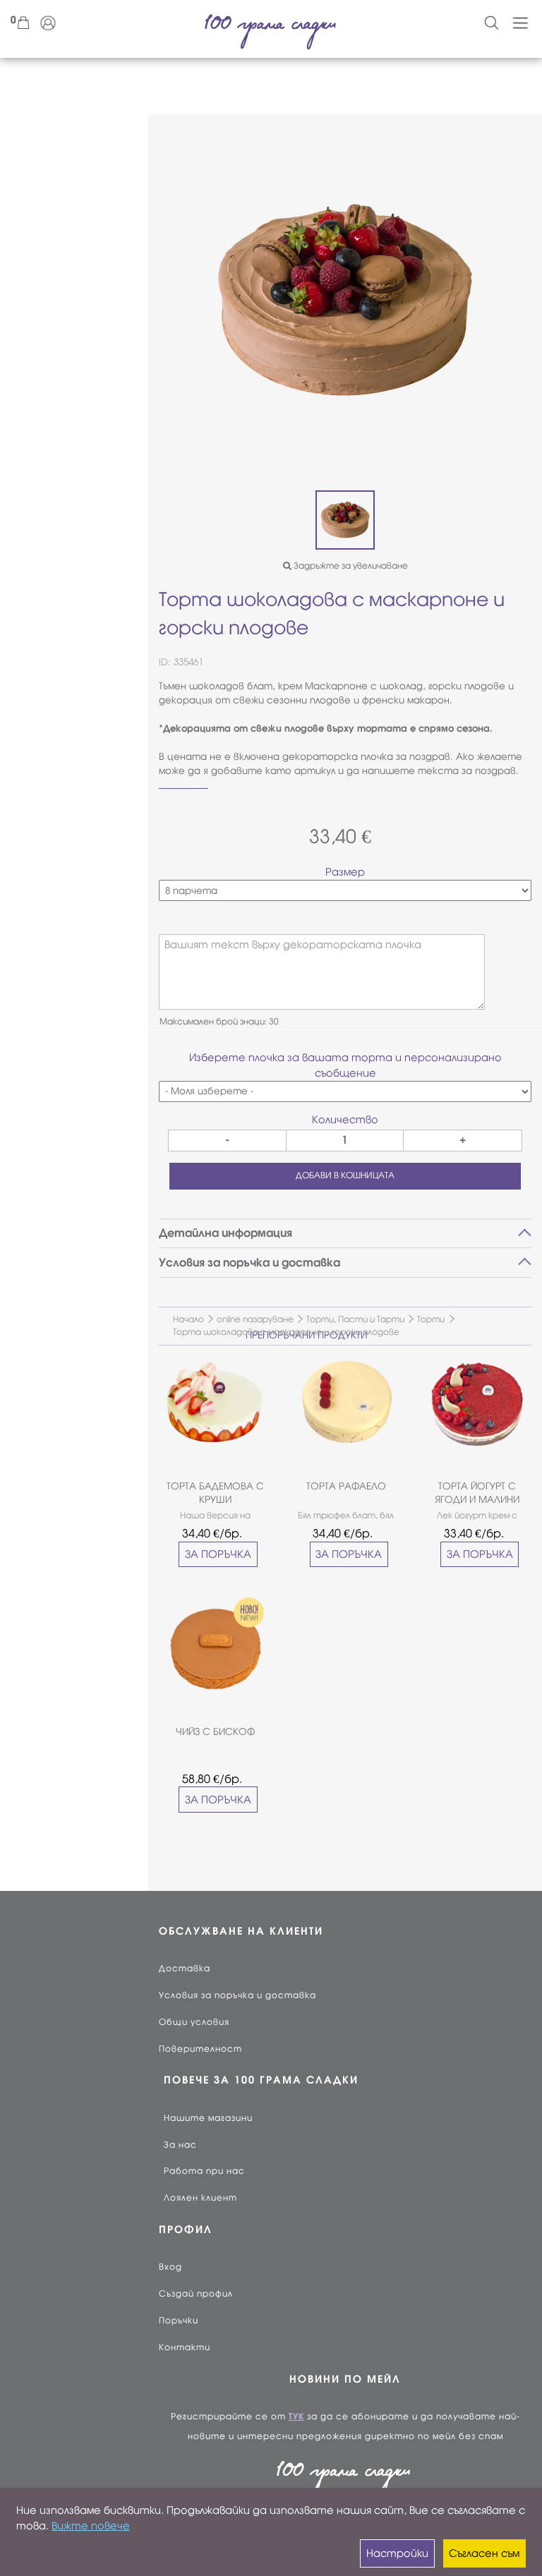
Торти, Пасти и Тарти (355, 1319)
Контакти (185, 2347)
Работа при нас (204, 2171)
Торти (431, 1319)
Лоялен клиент (200, 2198)
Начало (188, 1319)
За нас (180, 2145)
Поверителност (200, 2049)
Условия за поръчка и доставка (237, 1995)
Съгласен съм (484, 2553)
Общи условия (194, 2022)
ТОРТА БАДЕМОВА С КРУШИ (215, 1493)
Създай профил (196, 2294)
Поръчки (179, 2321)
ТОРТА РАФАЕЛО (346, 1486)
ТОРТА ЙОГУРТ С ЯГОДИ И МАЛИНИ (477, 1493)
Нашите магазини (208, 2118)
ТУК (296, 2417)
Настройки (397, 2553)
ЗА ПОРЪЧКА (218, 1554)
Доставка (185, 1969)
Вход (170, 2267)
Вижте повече (91, 2526)
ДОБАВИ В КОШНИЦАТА (345, 1175)
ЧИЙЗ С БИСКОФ (215, 1732)
